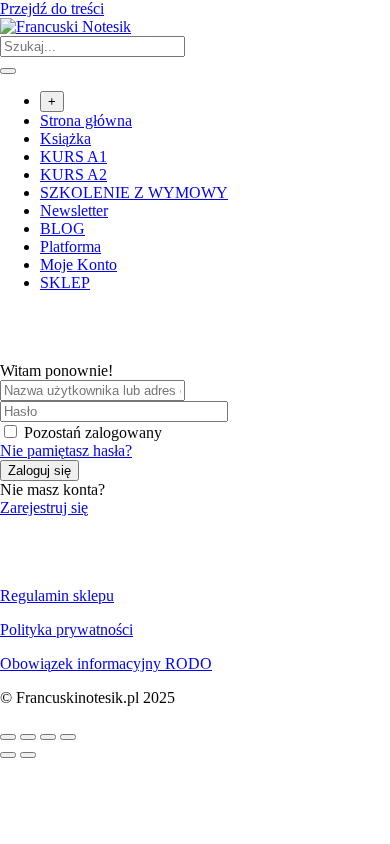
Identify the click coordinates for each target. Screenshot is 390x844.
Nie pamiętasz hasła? (66, 450)
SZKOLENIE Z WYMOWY (134, 192)
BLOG (62, 228)
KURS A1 (73, 156)
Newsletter (74, 210)
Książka (65, 138)
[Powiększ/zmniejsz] (8, 737)
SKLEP (65, 282)
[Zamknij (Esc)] (68, 737)
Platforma (70, 246)
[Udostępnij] (48, 737)
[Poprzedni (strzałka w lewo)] (8, 755)
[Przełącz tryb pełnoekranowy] (28, 737)
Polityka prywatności (66, 629)
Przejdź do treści (52, 8)
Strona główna (86, 120)
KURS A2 (73, 174)
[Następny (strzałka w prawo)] (28, 755)
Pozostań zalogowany (93, 432)
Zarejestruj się (44, 507)
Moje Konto (78, 264)
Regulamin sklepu (57, 595)
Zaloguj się (39, 470)
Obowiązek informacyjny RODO (106, 663)
